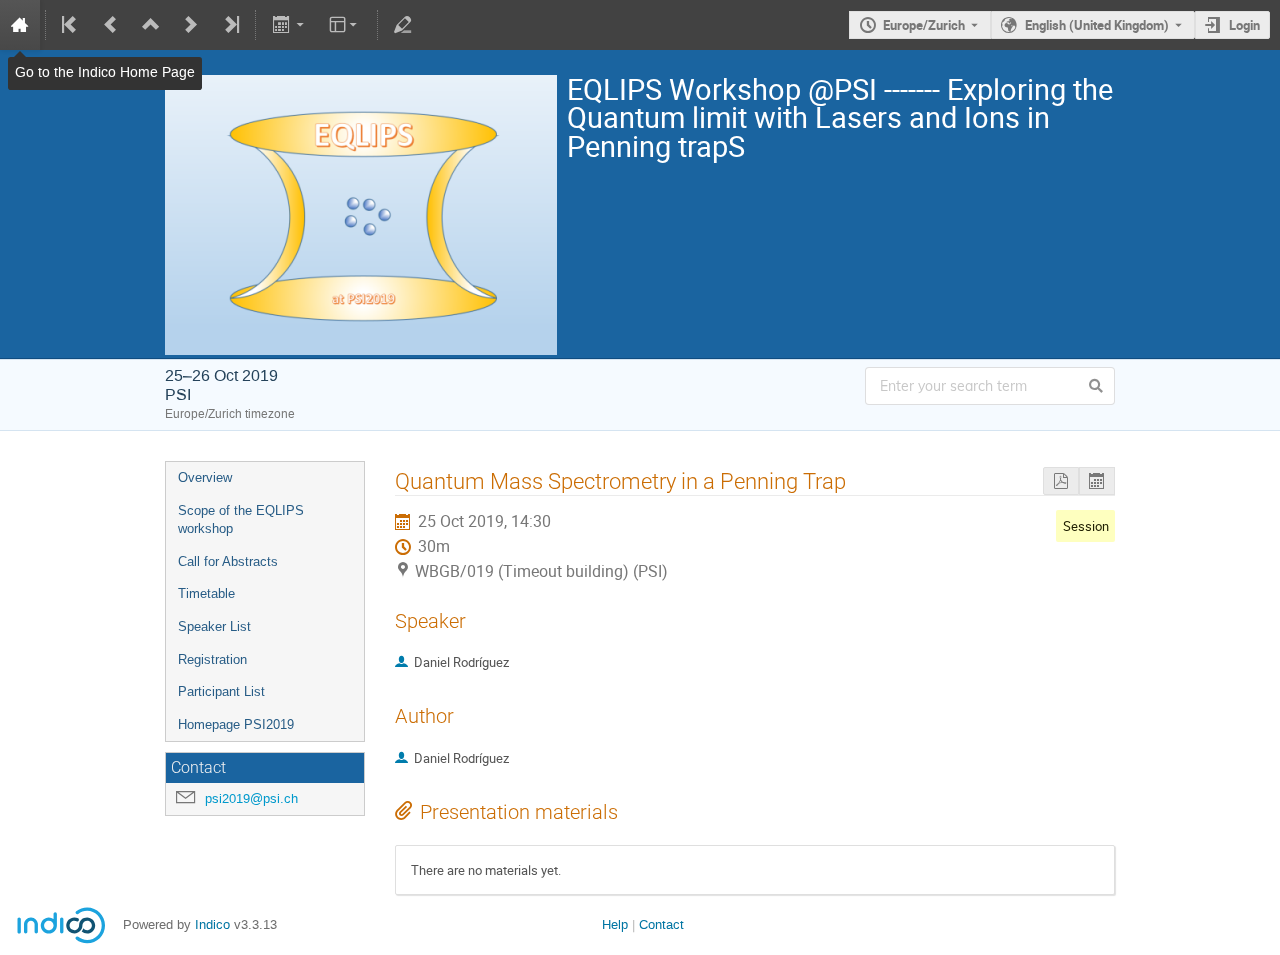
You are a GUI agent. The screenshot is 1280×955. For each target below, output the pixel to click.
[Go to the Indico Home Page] (20, 25)
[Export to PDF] (1061, 481)
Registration (212, 659)
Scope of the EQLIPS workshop (241, 520)
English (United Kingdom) (1097, 25)
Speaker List (214, 626)
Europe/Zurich (924, 25)
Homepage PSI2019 (236, 724)
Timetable (206, 593)
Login (1244, 25)
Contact (661, 924)
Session (1086, 526)
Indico (212, 924)
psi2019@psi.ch (251, 798)
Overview (205, 477)
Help (615, 924)
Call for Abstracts (228, 561)
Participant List (221, 691)
